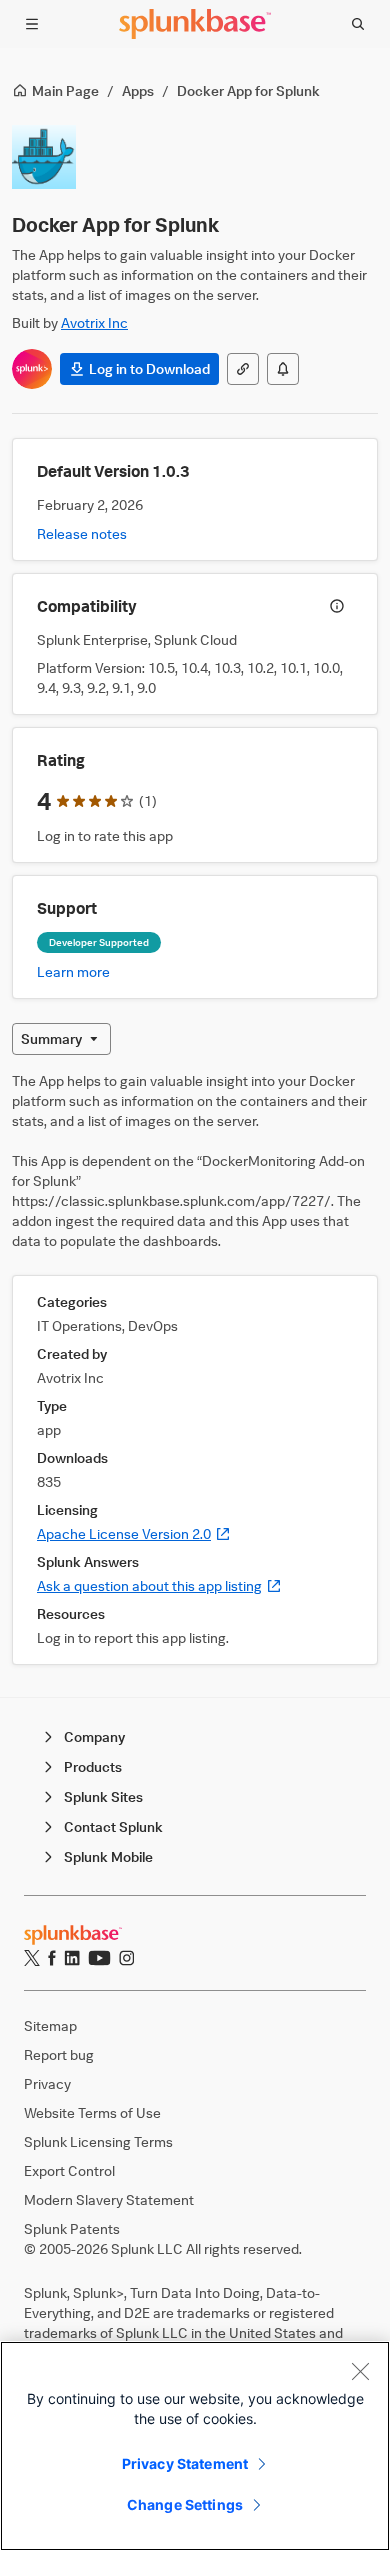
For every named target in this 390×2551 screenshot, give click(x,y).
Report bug (59, 2054)
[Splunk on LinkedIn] (72, 1958)
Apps (138, 90)
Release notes (82, 533)
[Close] (360, 2371)
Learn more (73, 971)
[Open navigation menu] (32, 24)
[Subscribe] (283, 369)
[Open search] (358, 24)
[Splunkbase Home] (195, 24)
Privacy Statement (185, 2463)
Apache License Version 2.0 (134, 1533)
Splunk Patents (72, 2228)
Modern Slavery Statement (109, 2199)
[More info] (337, 606)
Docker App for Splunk (248, 90)
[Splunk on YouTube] (99, 1958)
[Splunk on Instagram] (126, 1958)
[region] (195, 2446)
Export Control (69, 2170)
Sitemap (50, 2025)
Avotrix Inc (94, 322)
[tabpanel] (195, 1368)
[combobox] (61, 1039)
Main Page (65, 90)
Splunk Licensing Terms (98, 2141)
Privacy (47, 2083)
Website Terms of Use (92, 2112)
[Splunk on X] (32, 1958)
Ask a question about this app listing (159, 1585)
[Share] (243, 369)
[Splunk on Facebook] (52, 1958)
